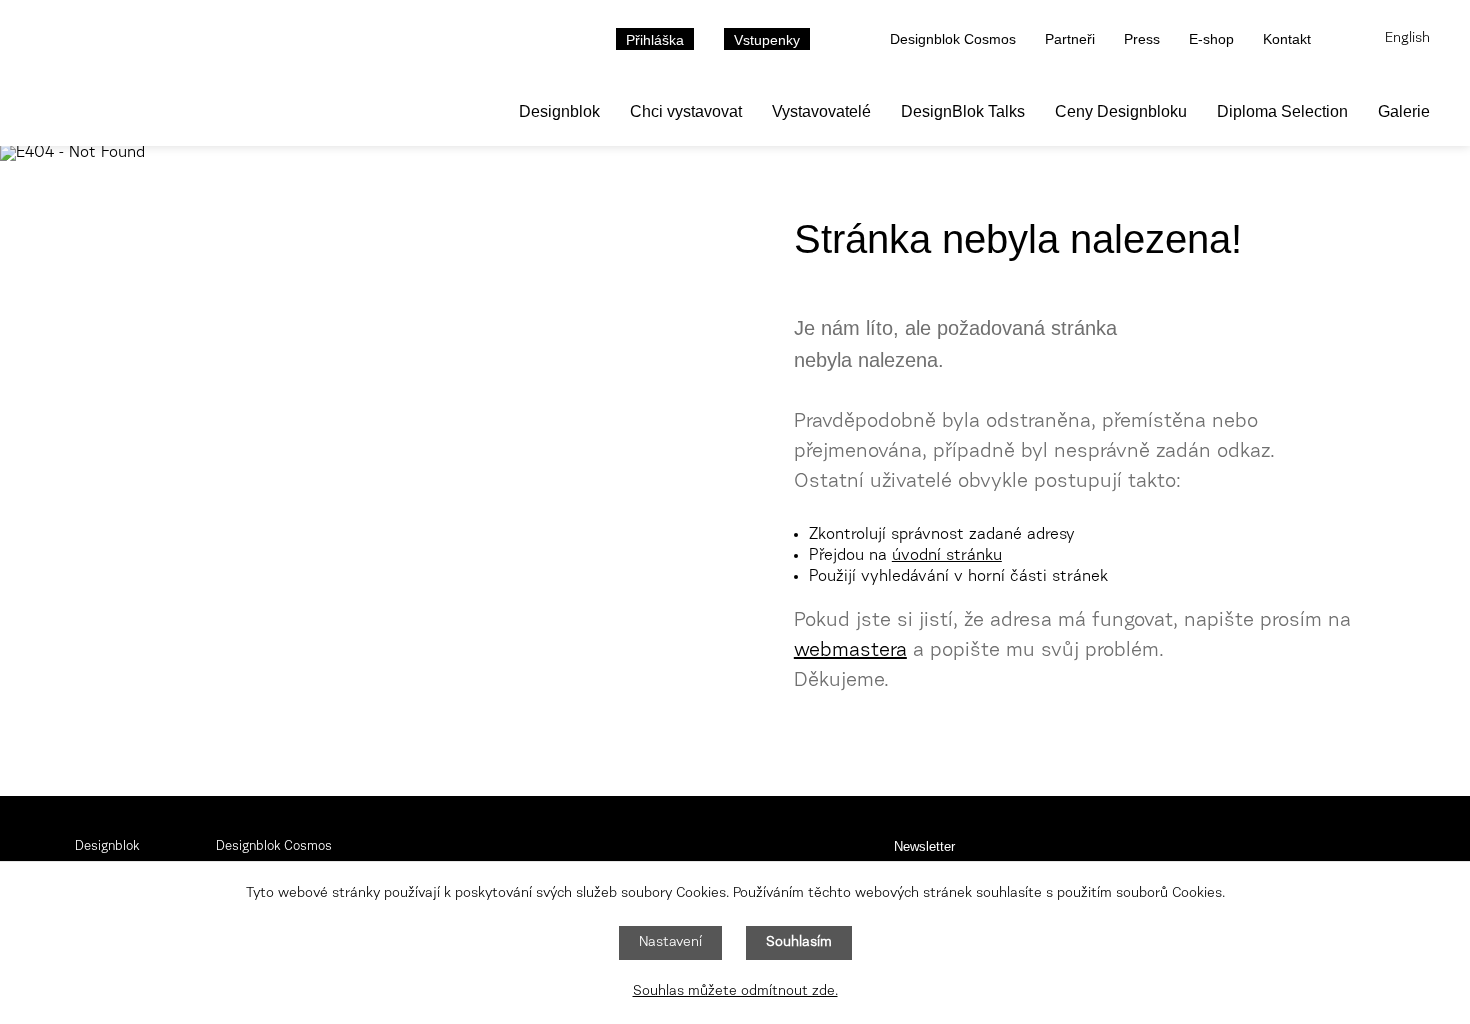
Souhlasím (799, 943)
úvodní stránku (947, 556)
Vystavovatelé (821, 111)
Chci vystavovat (686, 111)
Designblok (559, 111)
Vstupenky (767, 40)
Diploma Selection (1282, 111)
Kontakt (1287, 39)
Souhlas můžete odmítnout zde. (735, 992)
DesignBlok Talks (963, 111)
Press (1142, 39)
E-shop (1211, 39)
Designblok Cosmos (953, 39)
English (1407, 39)
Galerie (1404, 111)
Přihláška (655, 40)
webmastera (850, 651)
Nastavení (670, 943)
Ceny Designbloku (1121, 111)
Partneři (1070, 39)
